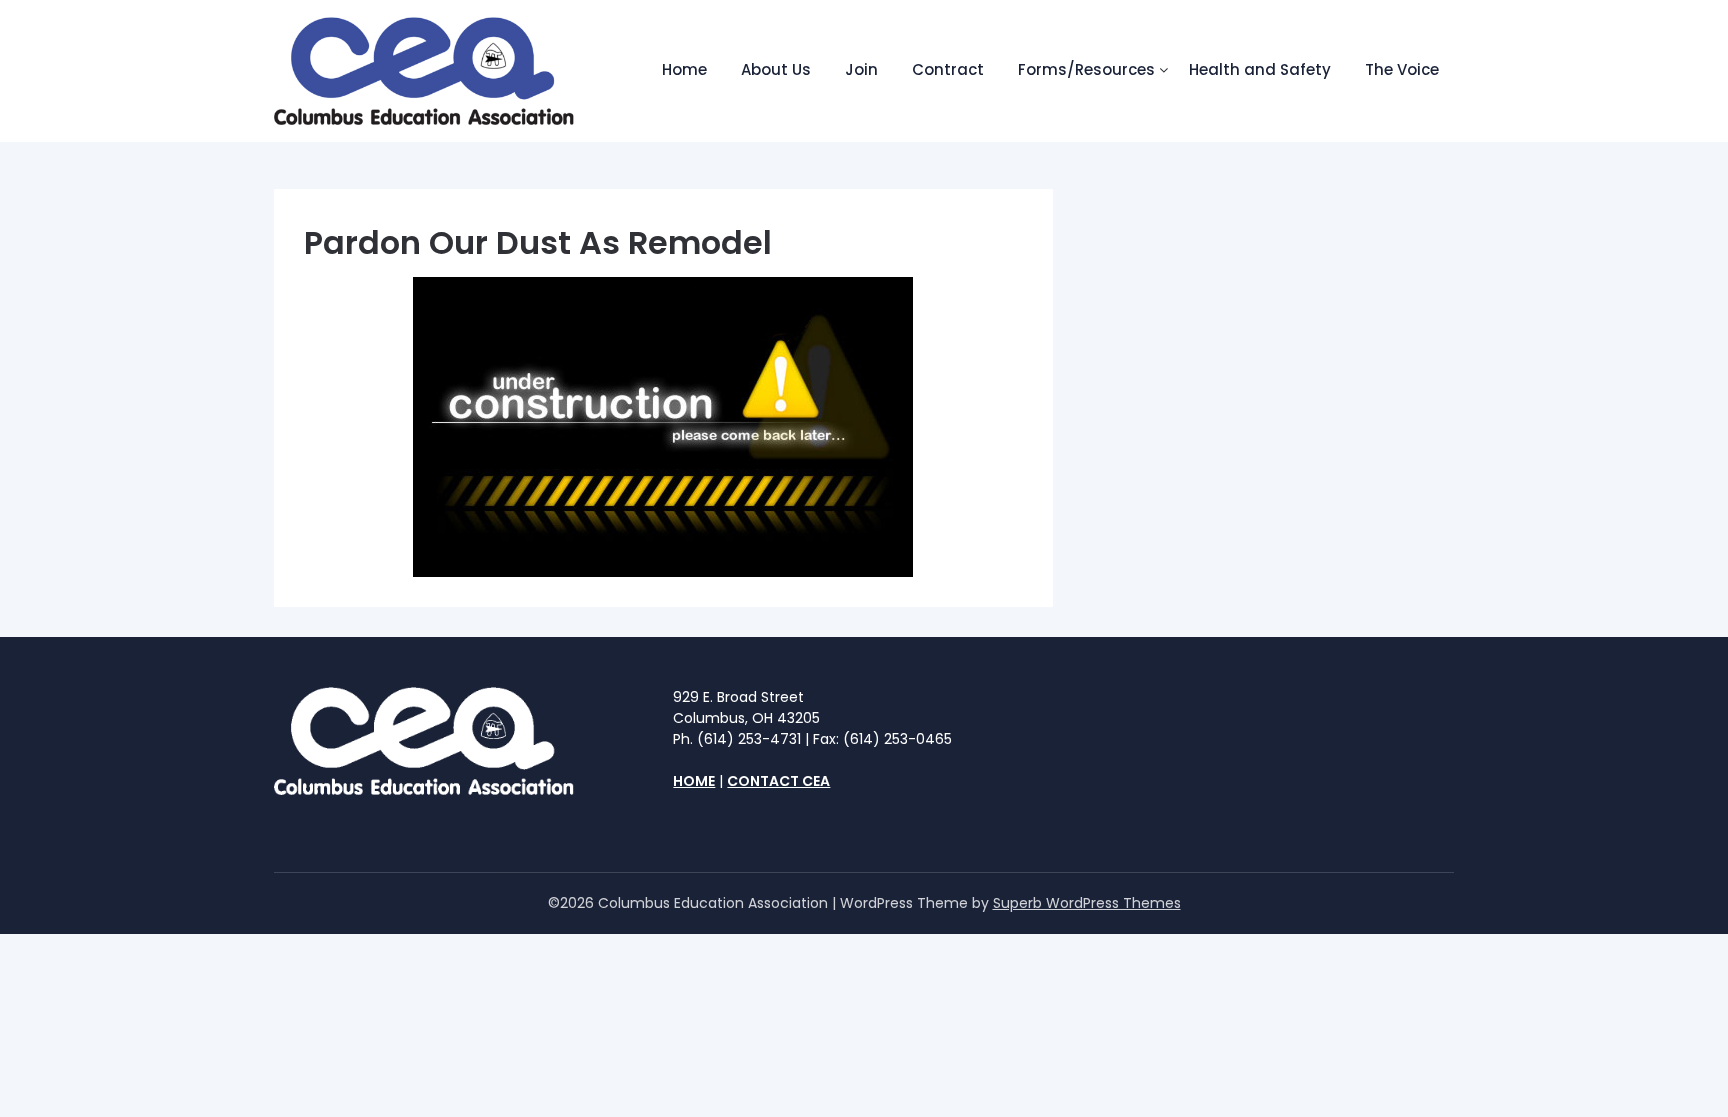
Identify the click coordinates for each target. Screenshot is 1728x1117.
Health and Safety (1260, 69)
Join (861, 69)
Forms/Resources (1086, 69)
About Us (776, 69)
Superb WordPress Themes (1087, 903)
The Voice (1402, 69)
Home (684, 69)
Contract (948, 69)
